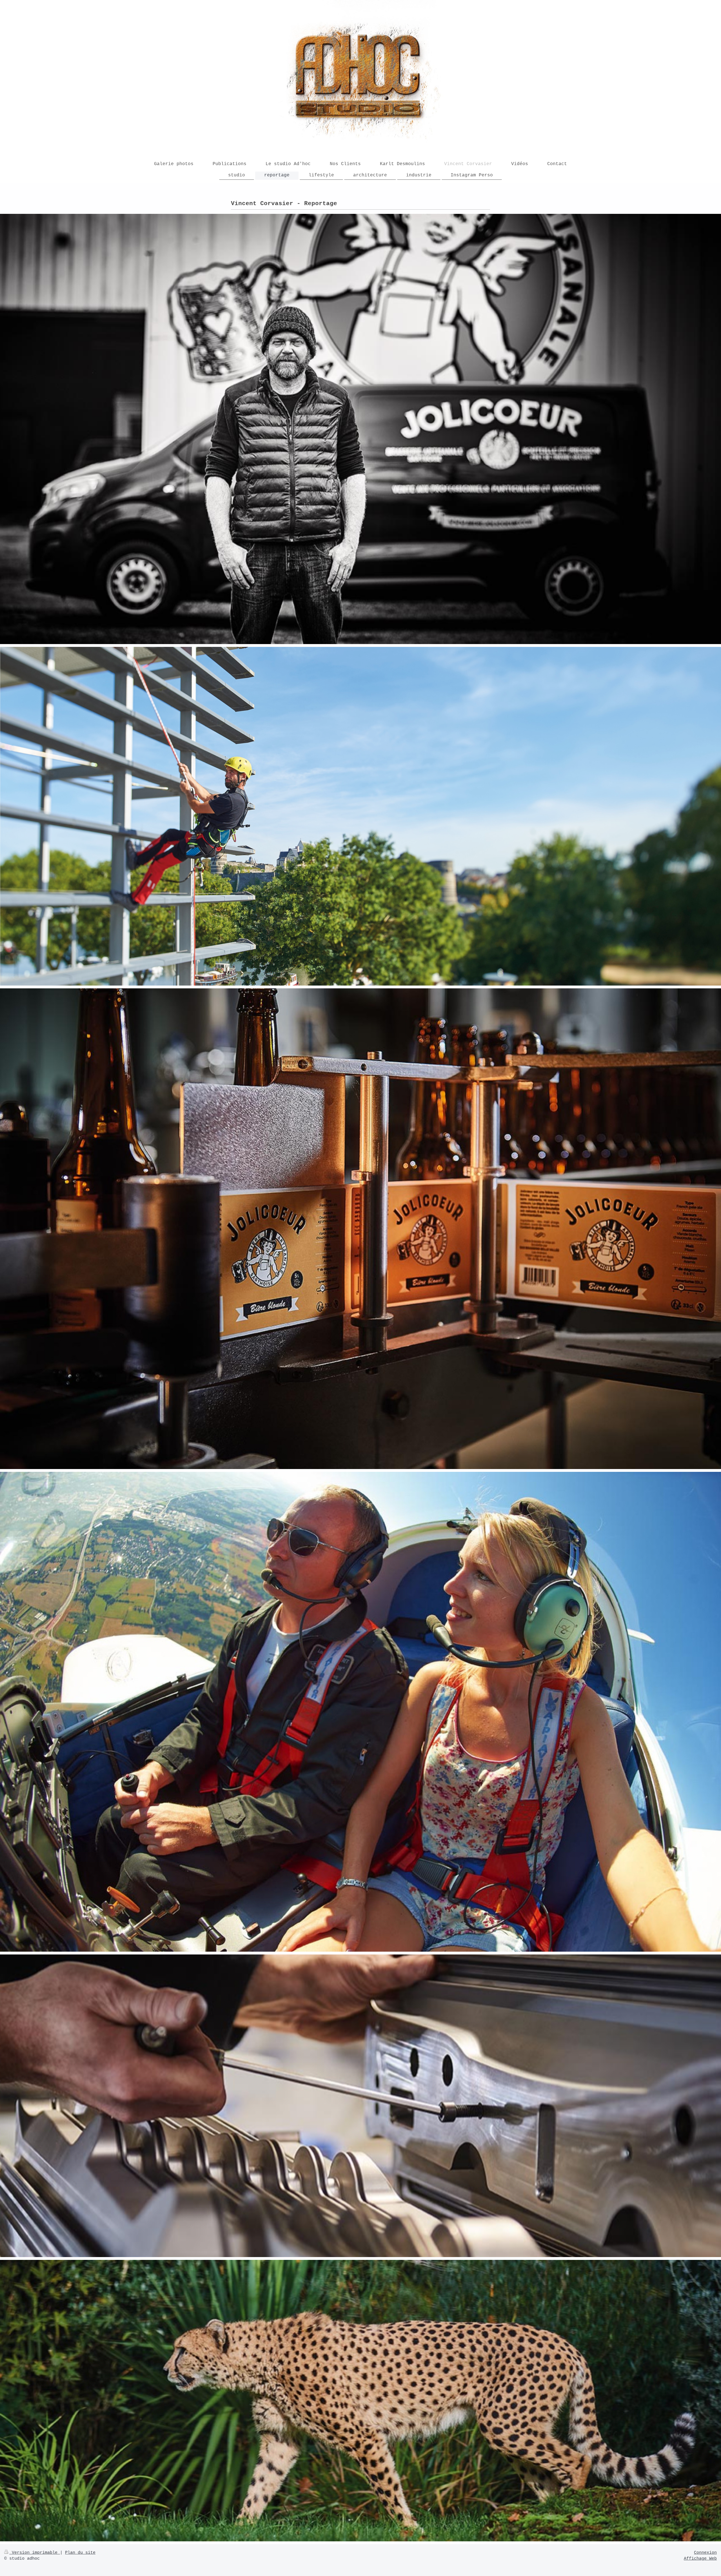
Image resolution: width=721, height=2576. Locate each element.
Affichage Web (700, 2559)
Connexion (705, 2553)
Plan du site (80, 2553)
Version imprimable (35, 2553)
